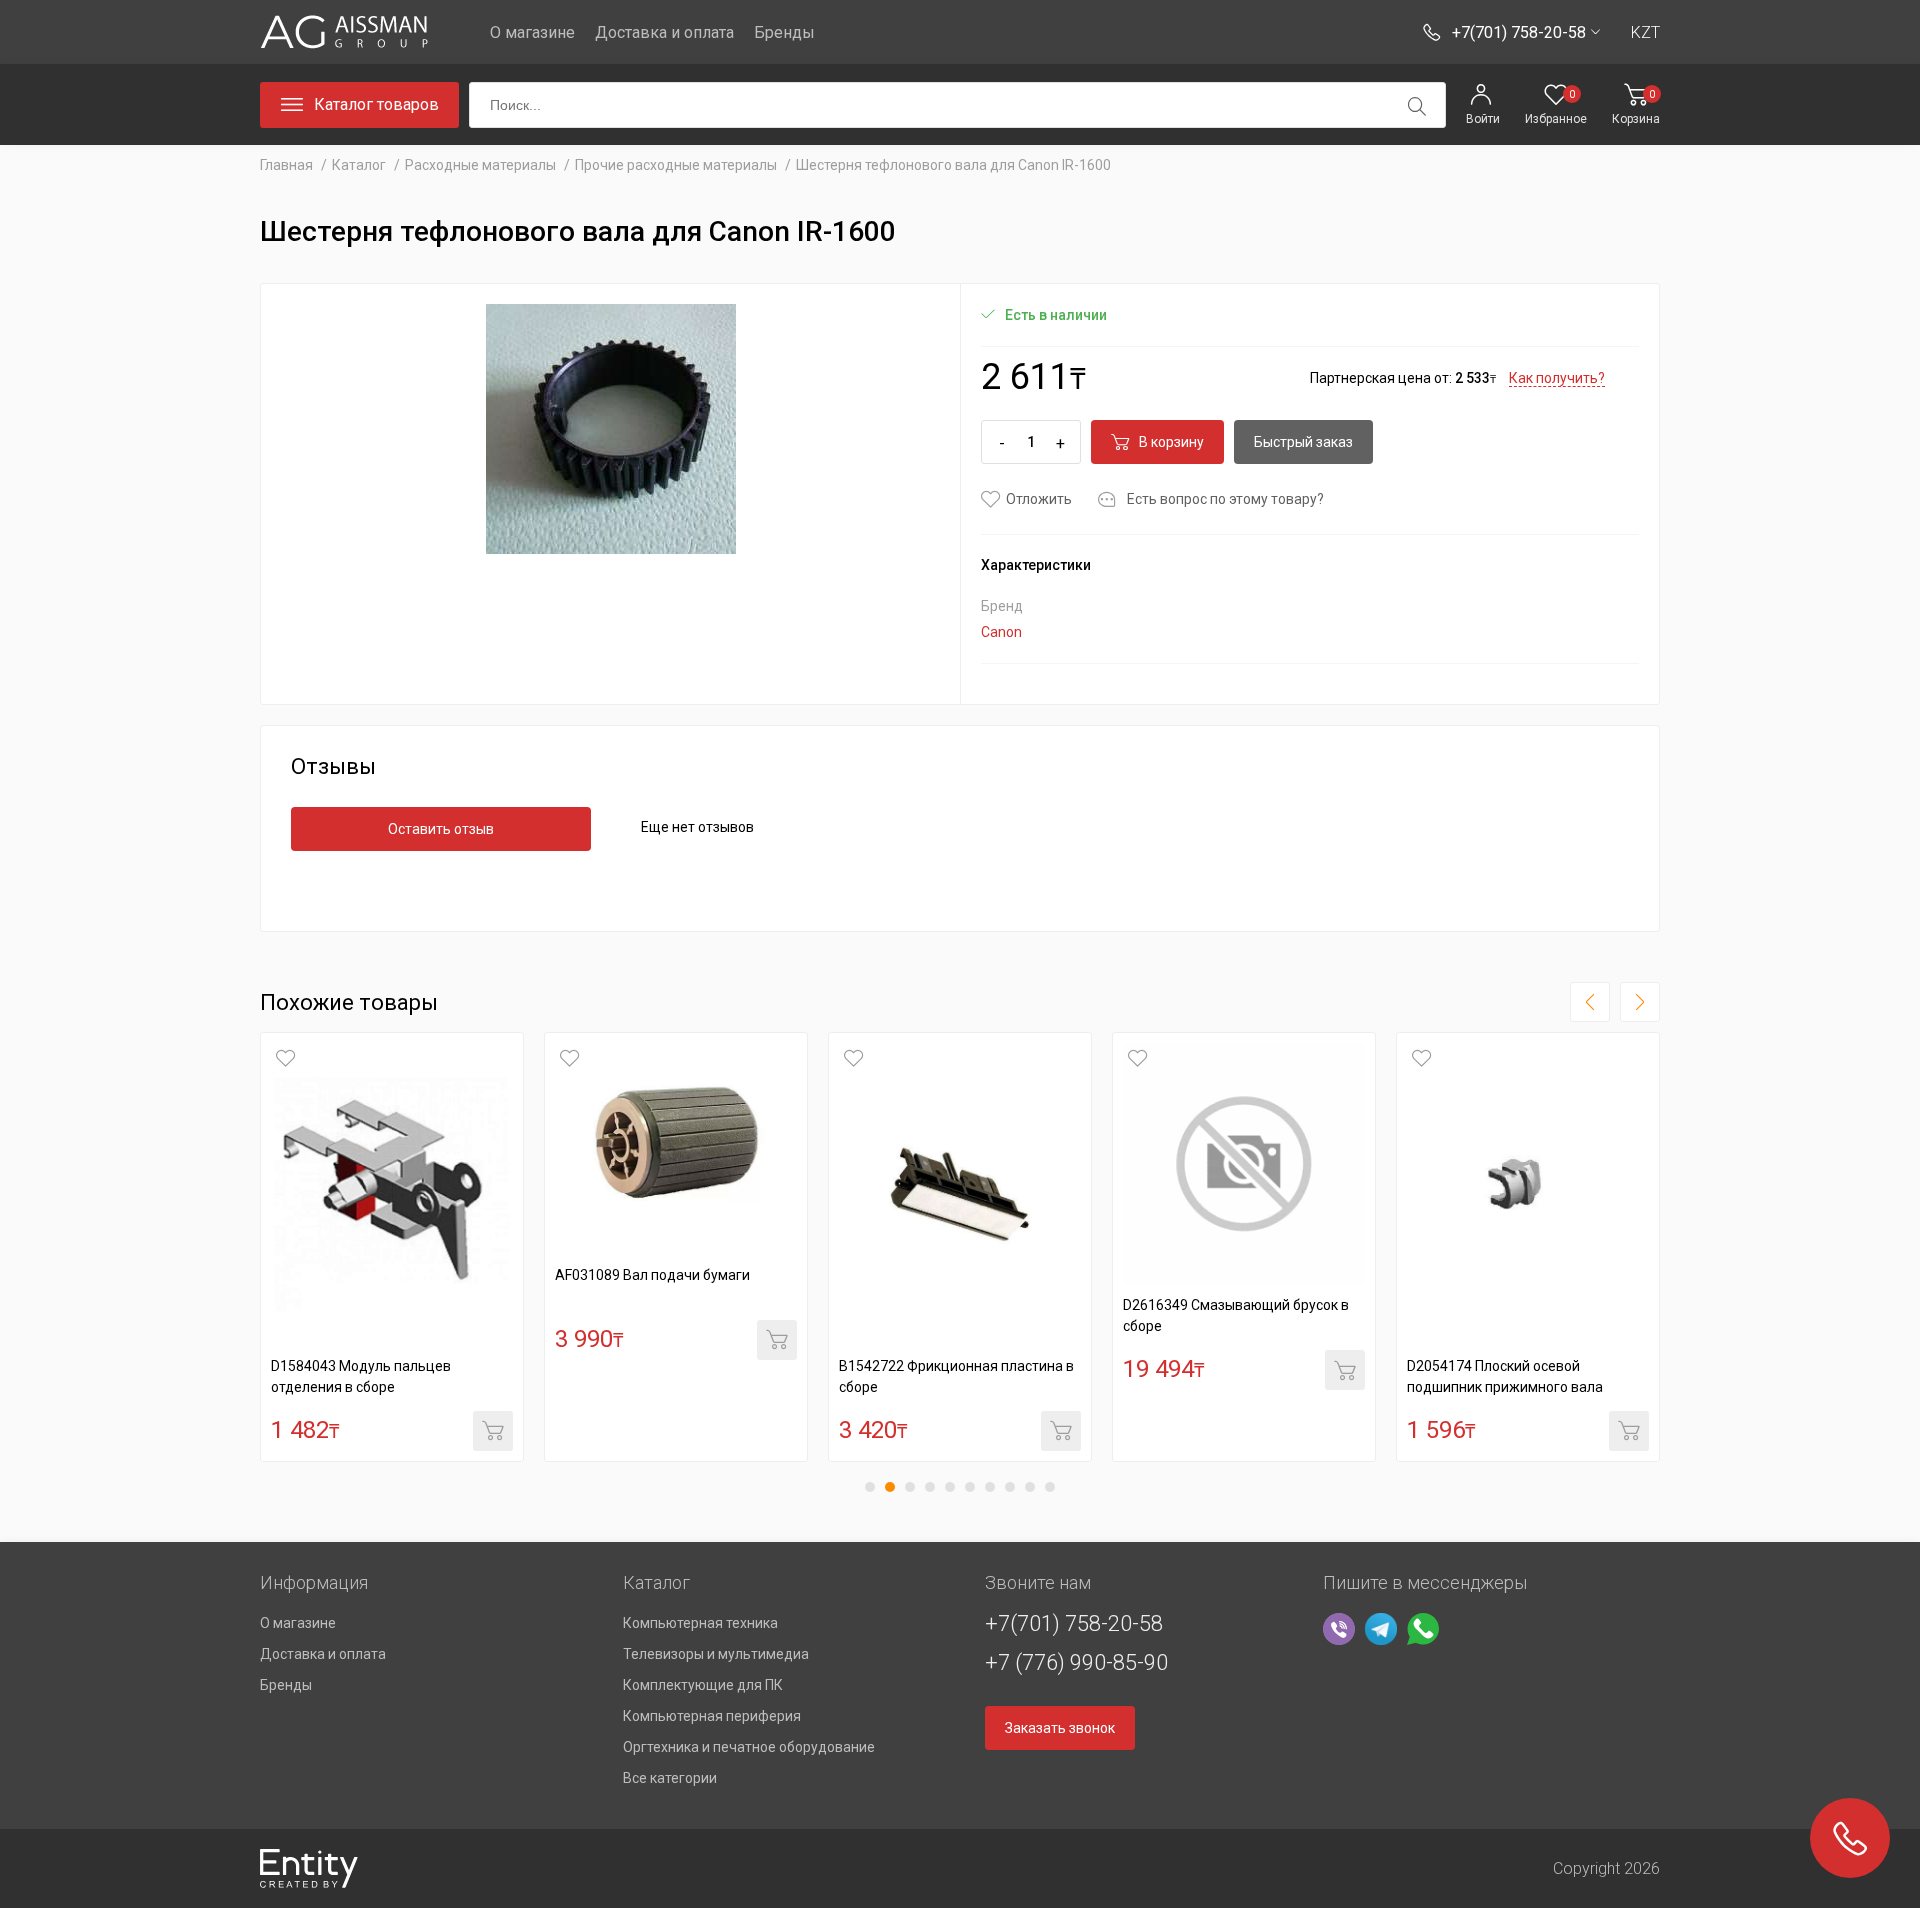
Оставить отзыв (441, 829)
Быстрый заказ (1303, 442)
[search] (1417, 106)
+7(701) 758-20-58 (1074, 1623)
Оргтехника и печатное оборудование (749, 1747)
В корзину (1171, 442)
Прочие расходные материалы (676, 165)
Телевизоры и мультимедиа (716, 1654)
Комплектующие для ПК (703, 1685)
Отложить (1039, 499)
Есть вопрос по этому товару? (1225, 499)
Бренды (784, 32)
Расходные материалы (480, 165)
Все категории (670, 1778)
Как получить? (1557, 378)
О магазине (532, 32)
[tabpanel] (392, 1247)
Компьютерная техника (700, 1623)
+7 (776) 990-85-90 (1076, 1662)
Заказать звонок (1060, 1728)
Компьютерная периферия (712, 1716)
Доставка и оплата (664, 32)
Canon (1001, 632)
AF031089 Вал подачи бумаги (652, 1275)
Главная (286, 165)
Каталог (359, 165)
